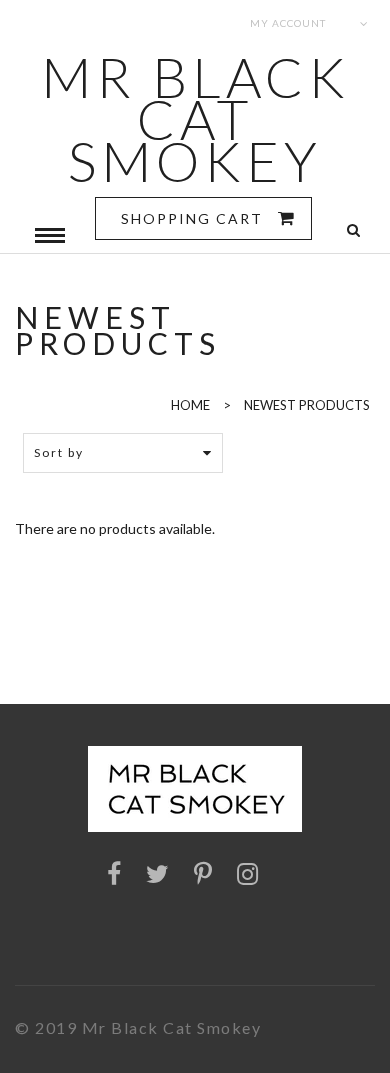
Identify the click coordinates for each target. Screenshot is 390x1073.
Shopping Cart (194, 218)
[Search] (353, 230)
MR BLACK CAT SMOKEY (195, 119)
